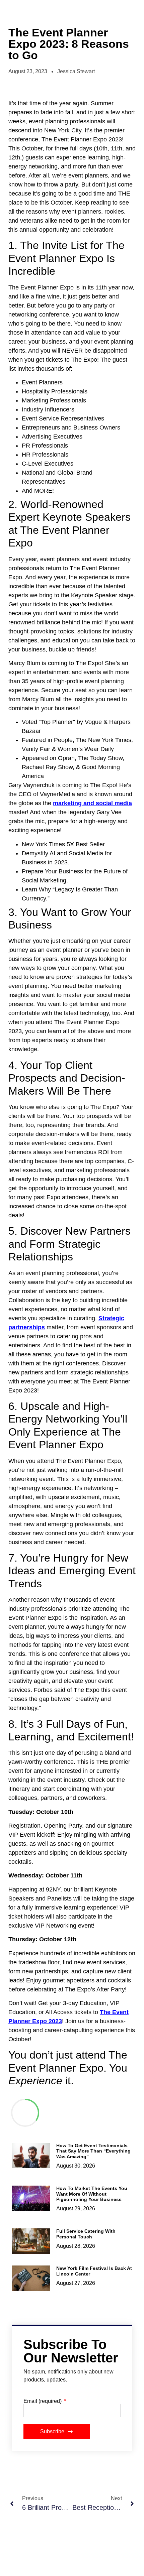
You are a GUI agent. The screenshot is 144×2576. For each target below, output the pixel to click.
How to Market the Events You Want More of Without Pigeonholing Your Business (92, 2194)
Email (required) (43, 2401)
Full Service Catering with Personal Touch (86, 2234)
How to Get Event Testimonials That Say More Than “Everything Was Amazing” (93, 2151)
